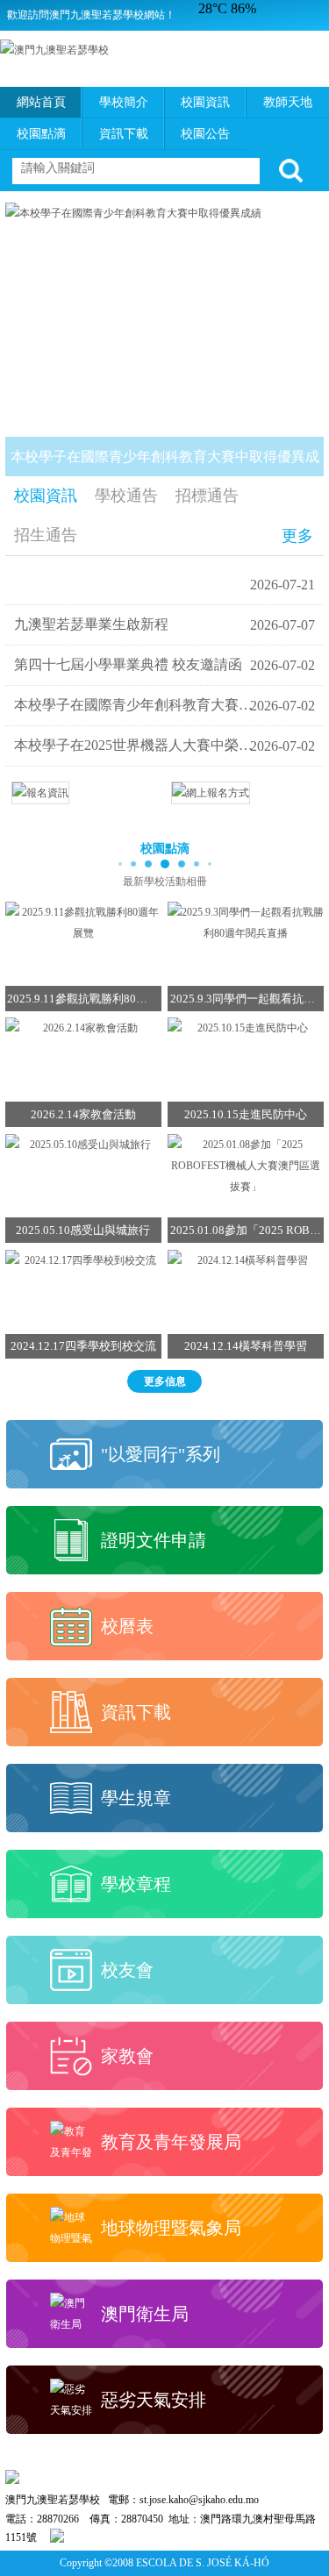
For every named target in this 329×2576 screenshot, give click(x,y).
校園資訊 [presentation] (46, 496)
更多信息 (165, 1381)
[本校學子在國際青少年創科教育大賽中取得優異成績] (165, 213)
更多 (297, 536)
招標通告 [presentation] (207, 496)
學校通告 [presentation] (126, 496)
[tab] (46, 496)
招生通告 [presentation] (46, 535)
